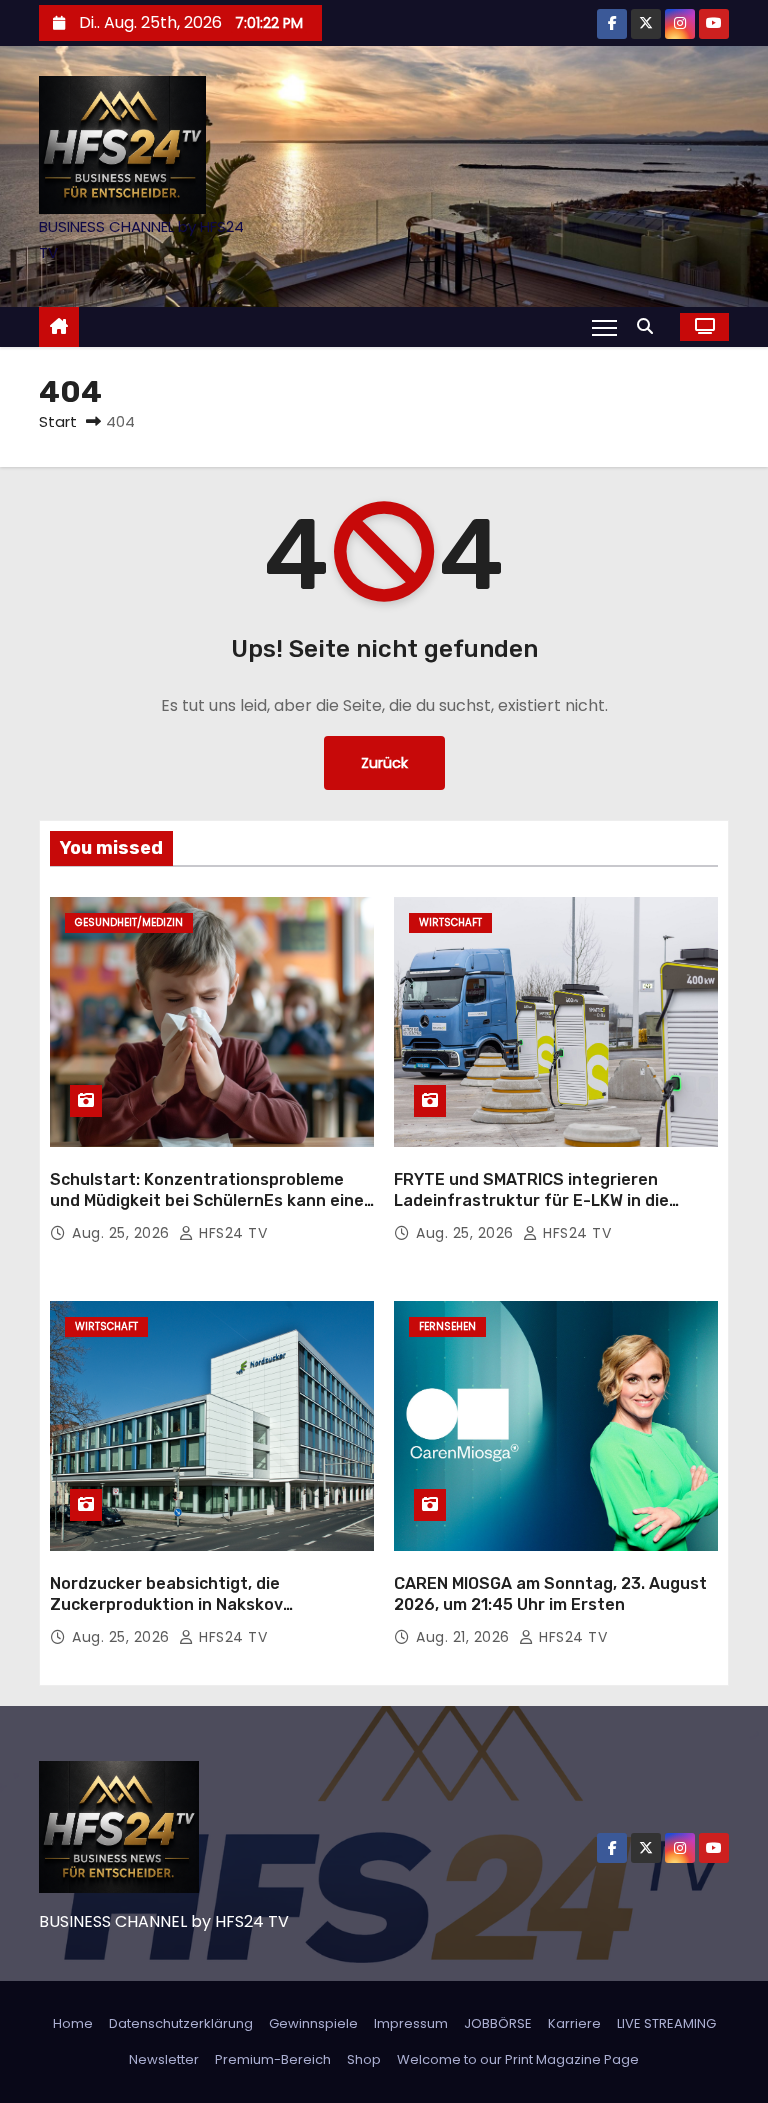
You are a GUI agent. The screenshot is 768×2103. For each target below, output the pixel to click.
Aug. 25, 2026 (123, 1233)
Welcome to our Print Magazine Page (518, 2059)
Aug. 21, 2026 (465, 1637)
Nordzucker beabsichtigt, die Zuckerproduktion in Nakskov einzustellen (166, 1605)
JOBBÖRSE (498, 2023)
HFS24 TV (231, 1233)
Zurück (384, 763)
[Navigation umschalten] (604, 327)
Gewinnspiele (313, 2023)
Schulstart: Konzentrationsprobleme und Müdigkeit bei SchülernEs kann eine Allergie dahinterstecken (207, 1201)
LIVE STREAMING (666, 2023)
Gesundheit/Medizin (129, 922)
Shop (364, 2059)
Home (73, 2023)
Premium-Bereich (273, 2059)
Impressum (411, 2023)
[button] (650, 326)
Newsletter (164, 2059)
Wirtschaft (450, 922)
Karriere (574, 2023)
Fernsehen (447, 1326)
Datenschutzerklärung (181, 2023)
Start (58, 421)
